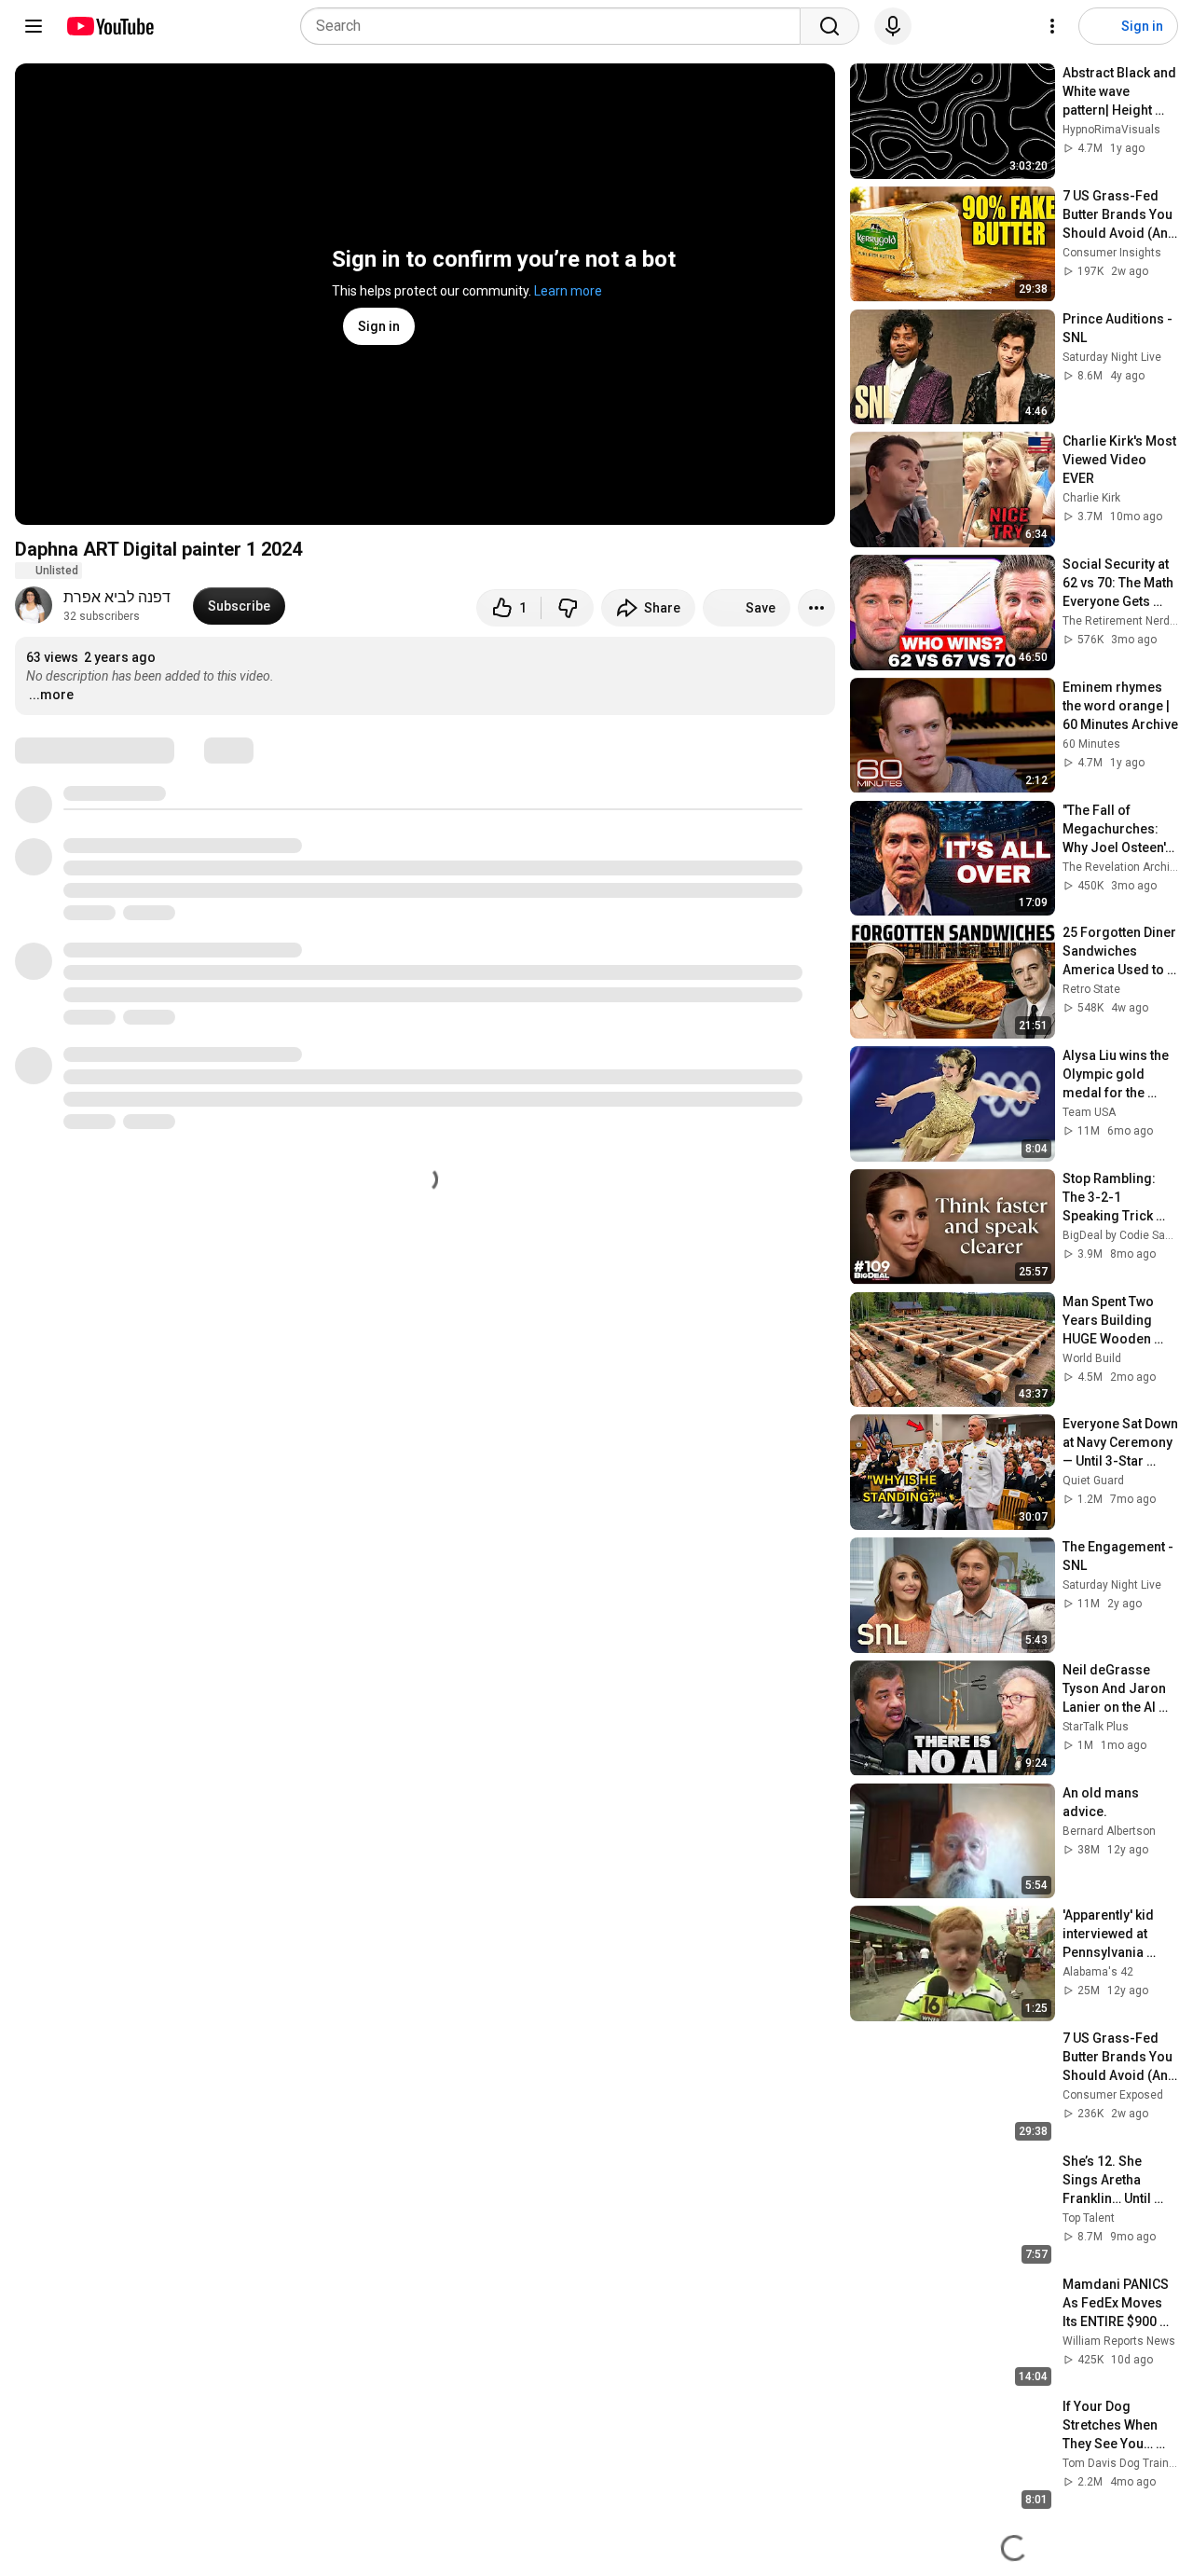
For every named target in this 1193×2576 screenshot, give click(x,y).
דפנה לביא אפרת (117, 597)
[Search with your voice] (893, 26)
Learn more (568, 291)
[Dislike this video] (568, 608)
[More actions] (816, 608)
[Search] (830, 26)
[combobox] (556, 26)
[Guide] (34, 26)
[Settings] (1052, 26)
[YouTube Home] (110, 26)
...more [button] (51, 695)
